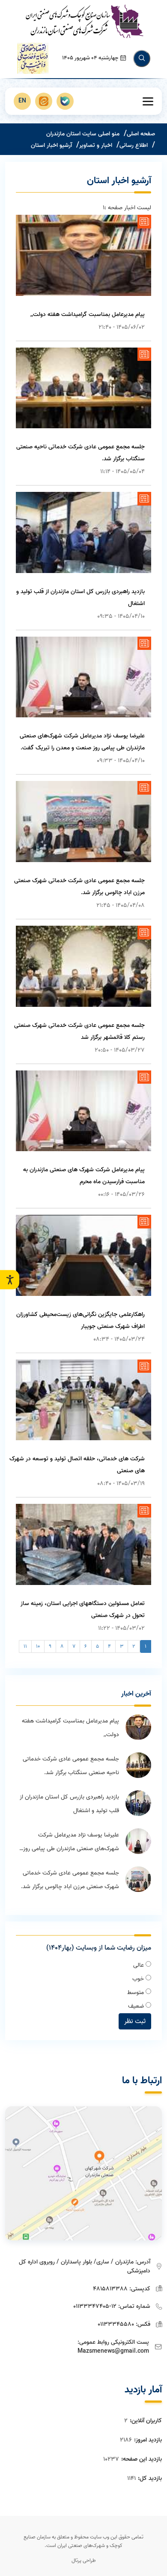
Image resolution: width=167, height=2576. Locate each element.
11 (25, 1646)
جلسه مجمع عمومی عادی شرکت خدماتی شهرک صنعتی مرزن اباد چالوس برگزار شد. (70, 1880)
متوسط (136, 1993)
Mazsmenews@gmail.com (113, 2351)
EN (22, 101)
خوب (139, 1979)
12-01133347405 (95, 2306)
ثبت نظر (135, 2021)
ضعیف (137, 2006)
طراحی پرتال (84, 2560)
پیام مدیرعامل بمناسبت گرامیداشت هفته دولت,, (88, 314)
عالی (139, 1965)
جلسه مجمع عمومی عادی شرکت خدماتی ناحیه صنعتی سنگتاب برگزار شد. (71, 1766)
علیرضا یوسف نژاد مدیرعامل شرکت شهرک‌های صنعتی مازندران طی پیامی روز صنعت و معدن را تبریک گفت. (71, 1843)
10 (38, 1646)
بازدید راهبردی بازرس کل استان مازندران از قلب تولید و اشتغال (69, 1804)
